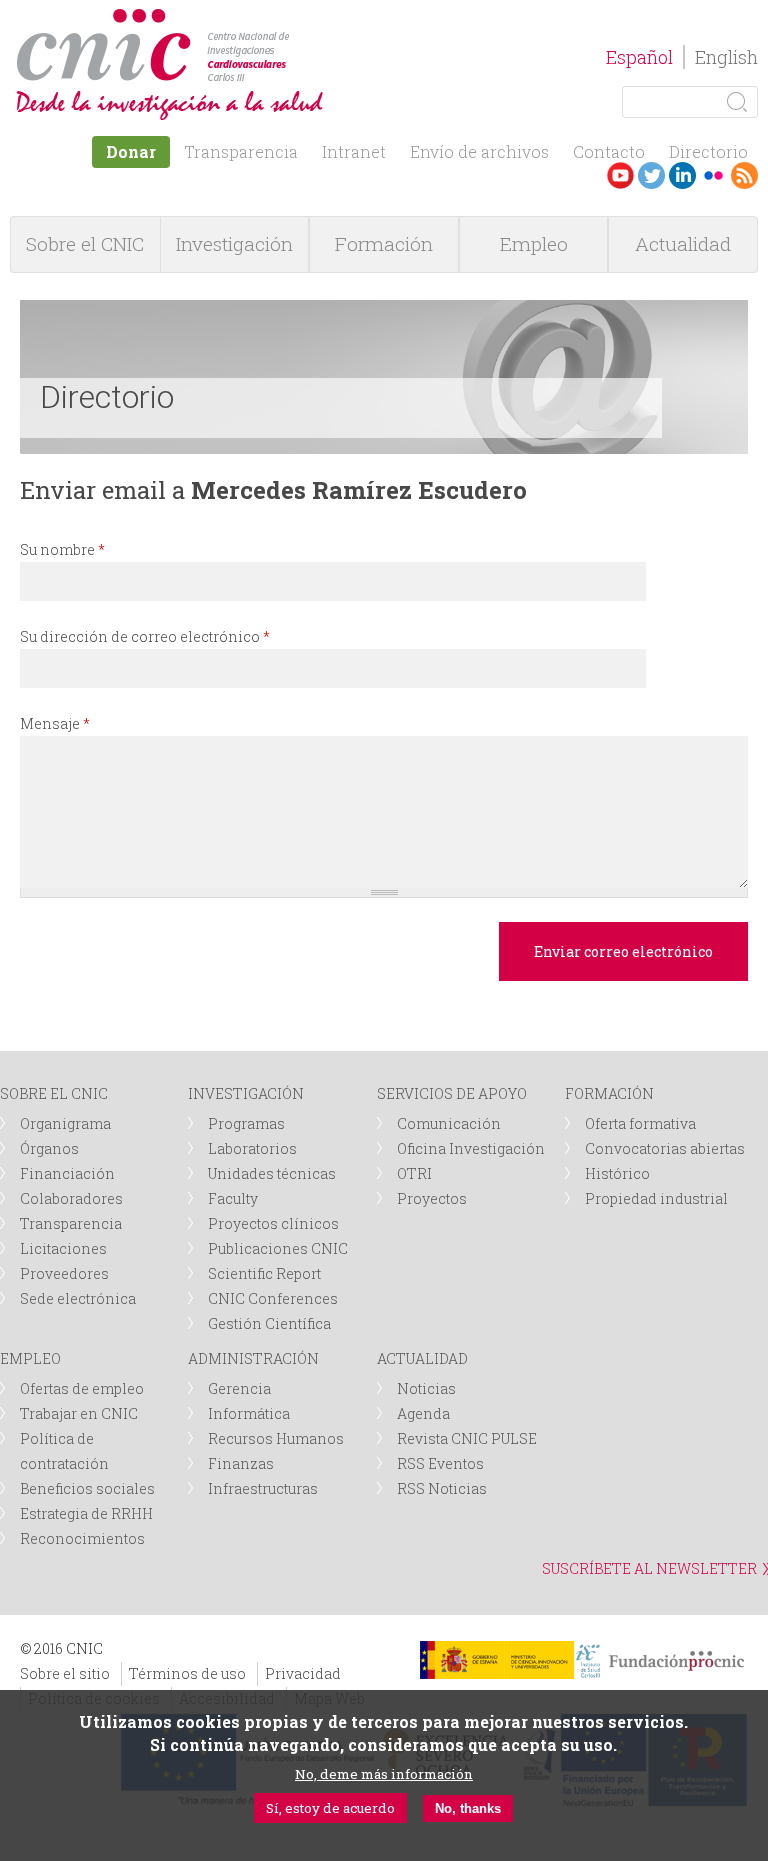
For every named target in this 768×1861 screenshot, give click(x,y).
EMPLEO (30, 1358)
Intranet (354, 151)
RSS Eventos (440, 1463)
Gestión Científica (269, 1323)
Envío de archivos (479, 151)
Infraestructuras (263, 1488)
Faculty (233, 1198)
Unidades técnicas (272, 1173)
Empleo (534, 243)
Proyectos (432, 1198)
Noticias (426, 1388)
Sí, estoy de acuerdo (330, 1808)
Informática (249, 1413)
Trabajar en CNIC (79, 1413)
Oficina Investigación (471, 1148)
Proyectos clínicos (273, 1223)
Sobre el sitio (65, 1673)
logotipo (296, 18)
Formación (384, 243)
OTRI (414, 1173)
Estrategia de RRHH (86, 1513)
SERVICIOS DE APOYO (452, 1093)
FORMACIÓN (609, 1093)
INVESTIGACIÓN (246, 1093)
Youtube (620, 175)
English (726, 57)
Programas (246, 1123)
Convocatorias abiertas (665, 1148)
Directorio (708, 151)
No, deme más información (384, 1774)
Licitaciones (63, 1248)
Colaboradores (71, 1198)
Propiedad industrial (656, 1198)
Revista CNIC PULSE (467, 1438)
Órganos (49, 1148)
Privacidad (303, 1673)
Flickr (713, 175)
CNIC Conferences (273, 1298)
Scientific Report (264, 1273)
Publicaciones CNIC (278, 1248)
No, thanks (468, 1808)
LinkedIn (682, 175)
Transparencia (241, 151)
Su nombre (62, 549)
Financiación (67, 1173)
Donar (131, 151)
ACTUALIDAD (422, 1358)
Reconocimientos (82, 1538)
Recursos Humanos (276, 1438)
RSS (744, 175)
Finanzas (241, 1463)
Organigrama (65, 1123)
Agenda (423, 1413)
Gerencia (239, 1388)
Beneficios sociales (87, 1488)
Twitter (651, 175)
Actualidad (683, 243)
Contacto (609, 151)
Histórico (617, 1173)
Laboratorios (252, 1148)
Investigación (234, 243)
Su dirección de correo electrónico (145, 636)
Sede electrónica (78, 1298)
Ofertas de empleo (82, 1388)
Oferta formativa (640, 1123)
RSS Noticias (442, 1488)
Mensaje (55, 723)
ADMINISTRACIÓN (253, 1358)
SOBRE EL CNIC (54, 1093)
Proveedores (64, 1273)
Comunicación (449, 1123)
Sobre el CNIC (85, 243)
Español (639, 57)
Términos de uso (187, 1673)
